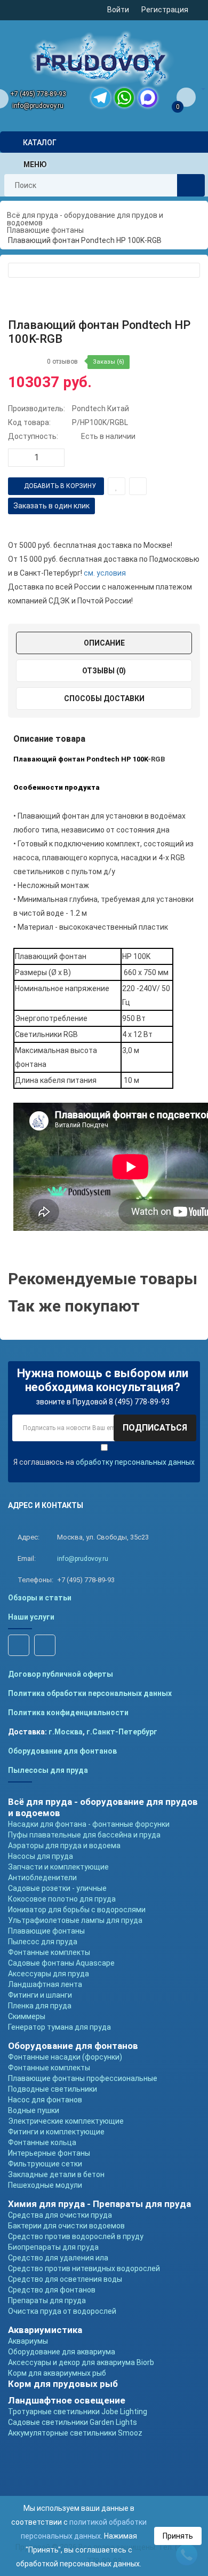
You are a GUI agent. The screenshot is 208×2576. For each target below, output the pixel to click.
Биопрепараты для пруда (53, 2247)
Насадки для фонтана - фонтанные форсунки (89, 1824)
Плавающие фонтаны (46, 1931)
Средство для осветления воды (65, 2279)
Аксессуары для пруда (49, 1974)
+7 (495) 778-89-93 (38, 94)
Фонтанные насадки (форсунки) (65, 2057)
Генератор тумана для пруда (59, 2027)
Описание (104, 643)
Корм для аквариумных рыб (57, 2373)
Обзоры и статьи (40, 1598)
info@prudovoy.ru (38, 106)
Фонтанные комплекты (49, 1952)
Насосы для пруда (41, 1856)
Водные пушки (34, 2110)
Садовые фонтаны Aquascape (61, 1963)
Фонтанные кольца (42, 2142)
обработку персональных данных (135, 1462)
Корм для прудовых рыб (63, 2384)
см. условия (105, 573)
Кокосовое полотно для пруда (62, 1899)
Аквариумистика (45, 2330)
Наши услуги (31, 1617)
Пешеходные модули (45, 2185)
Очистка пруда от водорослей (62, 2311)
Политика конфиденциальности (68, 1713)
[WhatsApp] (124, 98)
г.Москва (66, 1732)
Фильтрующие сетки (45, 2164)
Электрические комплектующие (66, 2121)
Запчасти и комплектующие (58, 1867)
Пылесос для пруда (43, 1942)
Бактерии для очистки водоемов (66, 2226)
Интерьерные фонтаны (49, 2153)
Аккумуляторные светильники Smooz (75, 2433)
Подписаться (155, 1428)
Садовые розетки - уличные (57, 1888)
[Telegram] (101, 98)
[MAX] (148, 98)
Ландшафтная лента (45, 1984)
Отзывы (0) (104, 671)
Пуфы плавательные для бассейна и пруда (84, 1835)
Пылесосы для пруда (48, 1770)
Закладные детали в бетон (56, 2174)
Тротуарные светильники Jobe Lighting (78, 2412)
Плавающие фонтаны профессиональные (83, 2078)
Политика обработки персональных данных (90, 1693)
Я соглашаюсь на (104, 1462)
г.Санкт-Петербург (122, 1732)
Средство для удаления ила (58, 2258)
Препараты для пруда (47, 2300)
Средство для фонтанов (52, 2290)
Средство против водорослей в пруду (76, 2236)
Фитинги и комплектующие (56, 2132)
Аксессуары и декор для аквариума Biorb (81, 2362)
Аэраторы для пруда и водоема (64, 1845)
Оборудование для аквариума (62, 2352)
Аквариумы (28, 2341)
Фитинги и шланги (40, 1995)
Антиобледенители (42, 1878)
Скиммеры (27, 2016)
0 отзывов (62, 362)
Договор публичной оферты (61, 1674)
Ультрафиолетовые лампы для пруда (75, 1920)
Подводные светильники (53, 2089)
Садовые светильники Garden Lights (73, 2422)
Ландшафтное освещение (67, 2400)
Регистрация (165, 10)
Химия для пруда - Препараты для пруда (99, 2204)
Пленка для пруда (40, 2006)
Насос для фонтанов (45, 2100)
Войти (118, 10)
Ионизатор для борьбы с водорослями (77, 1910)
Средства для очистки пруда (60, 2215)
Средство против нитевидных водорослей (84, 2268)
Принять (178, 2536)
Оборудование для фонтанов (62, 1751)
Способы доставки (104, 698)
